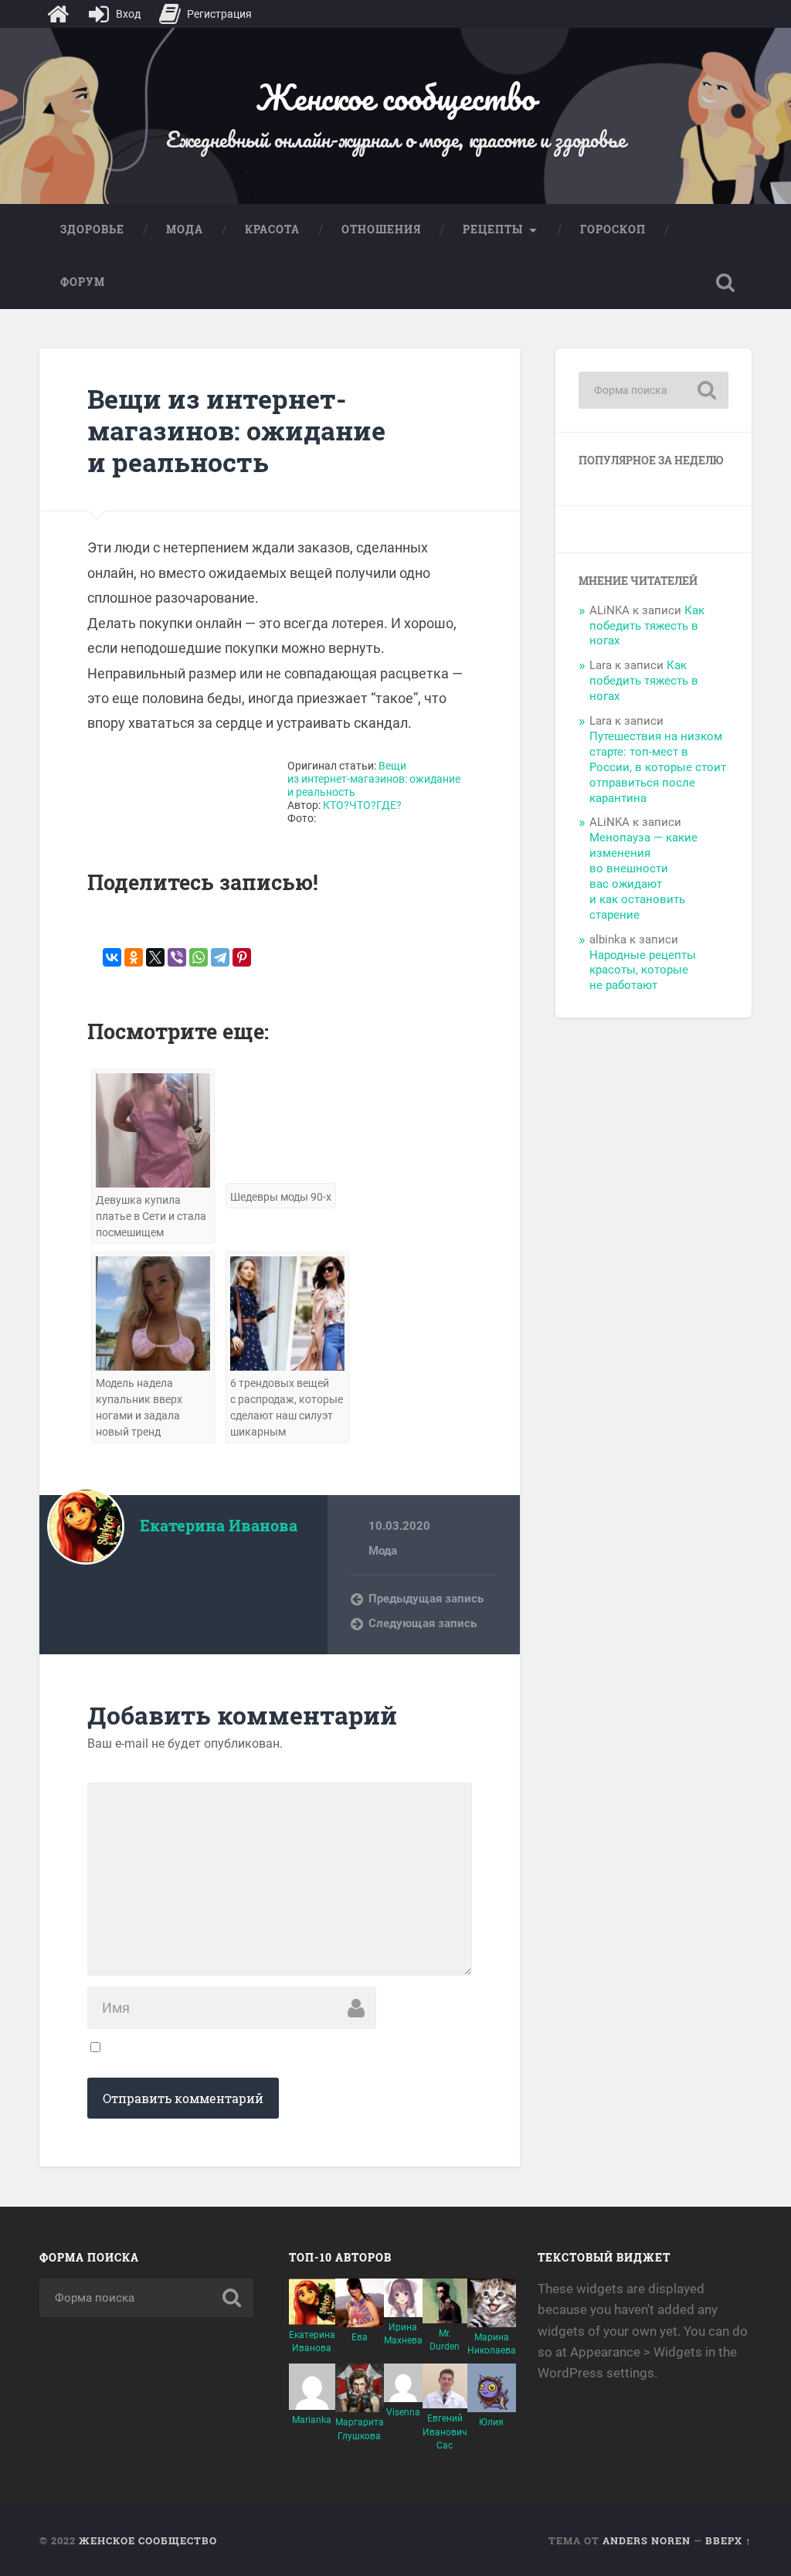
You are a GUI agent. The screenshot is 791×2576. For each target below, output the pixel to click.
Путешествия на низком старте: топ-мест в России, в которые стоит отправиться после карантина (658, 767)
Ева (360, 2337)
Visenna (403, 2412)
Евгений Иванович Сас (445, 2432)
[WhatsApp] (199, 957)
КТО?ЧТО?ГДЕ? (362, 805)
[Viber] (177, 957)
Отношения (381, 229)
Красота (272, 229)
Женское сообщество (395, 97)
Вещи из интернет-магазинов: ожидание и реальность (236, 430)
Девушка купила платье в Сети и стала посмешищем (151, 1217)
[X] (155, 957)
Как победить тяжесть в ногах (647, 626)
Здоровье (92, 229)
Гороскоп (613, 229)
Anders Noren (647, 2540)
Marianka (312, 2420)
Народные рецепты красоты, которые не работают (643, 970)
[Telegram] (220, 957)
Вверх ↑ (728, 2540)
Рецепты (493, 229)
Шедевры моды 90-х (281, 1197)
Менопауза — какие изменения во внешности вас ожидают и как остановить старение (643, 876)
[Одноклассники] (134, 957)
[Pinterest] (242, 957)
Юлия (491, 2422)
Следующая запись (423, 1623)
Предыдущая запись (426, 1599)
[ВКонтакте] (112, 957)
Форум (83, 282)
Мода (185, 229)
